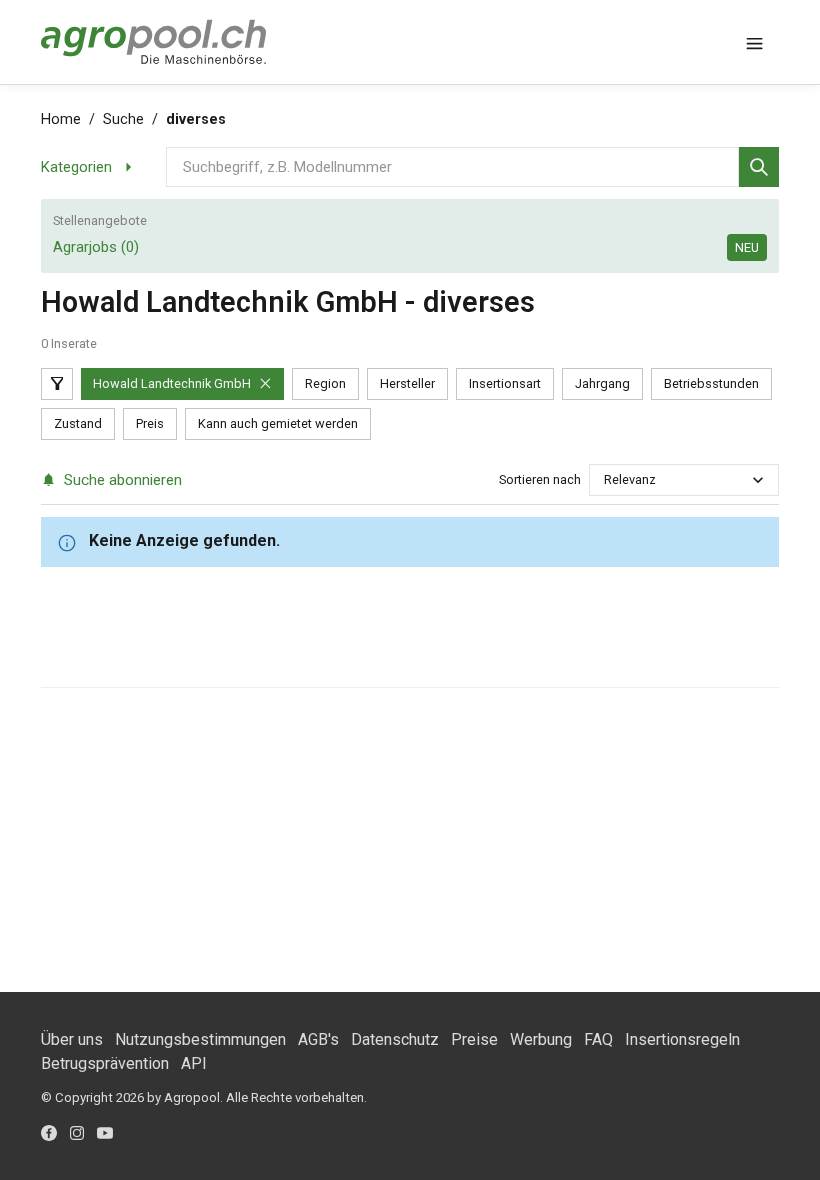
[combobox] (605, 479)
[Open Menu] (755, 42)
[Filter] (57, 384)
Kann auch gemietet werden (278, 423)
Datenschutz (395, 1039)
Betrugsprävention (105, 1063)
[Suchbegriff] (759, 167)
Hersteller (407, 383)
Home (61, 119)
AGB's (318, 1039)
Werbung (541, 1039)
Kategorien (76, 167)
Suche (123, 119)
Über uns (72, 1039)
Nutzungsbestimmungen (200, 1039)
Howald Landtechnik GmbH (172, 383)
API (194, 1063)
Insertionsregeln (682, 1039)
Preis (150, 423)
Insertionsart (505, 383)
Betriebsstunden (711, 383)
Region (325, 383)
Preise (474, 1039)
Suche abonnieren (123, 480)
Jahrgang (602, 383)
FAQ (598, 1039)
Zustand (78, 423)
